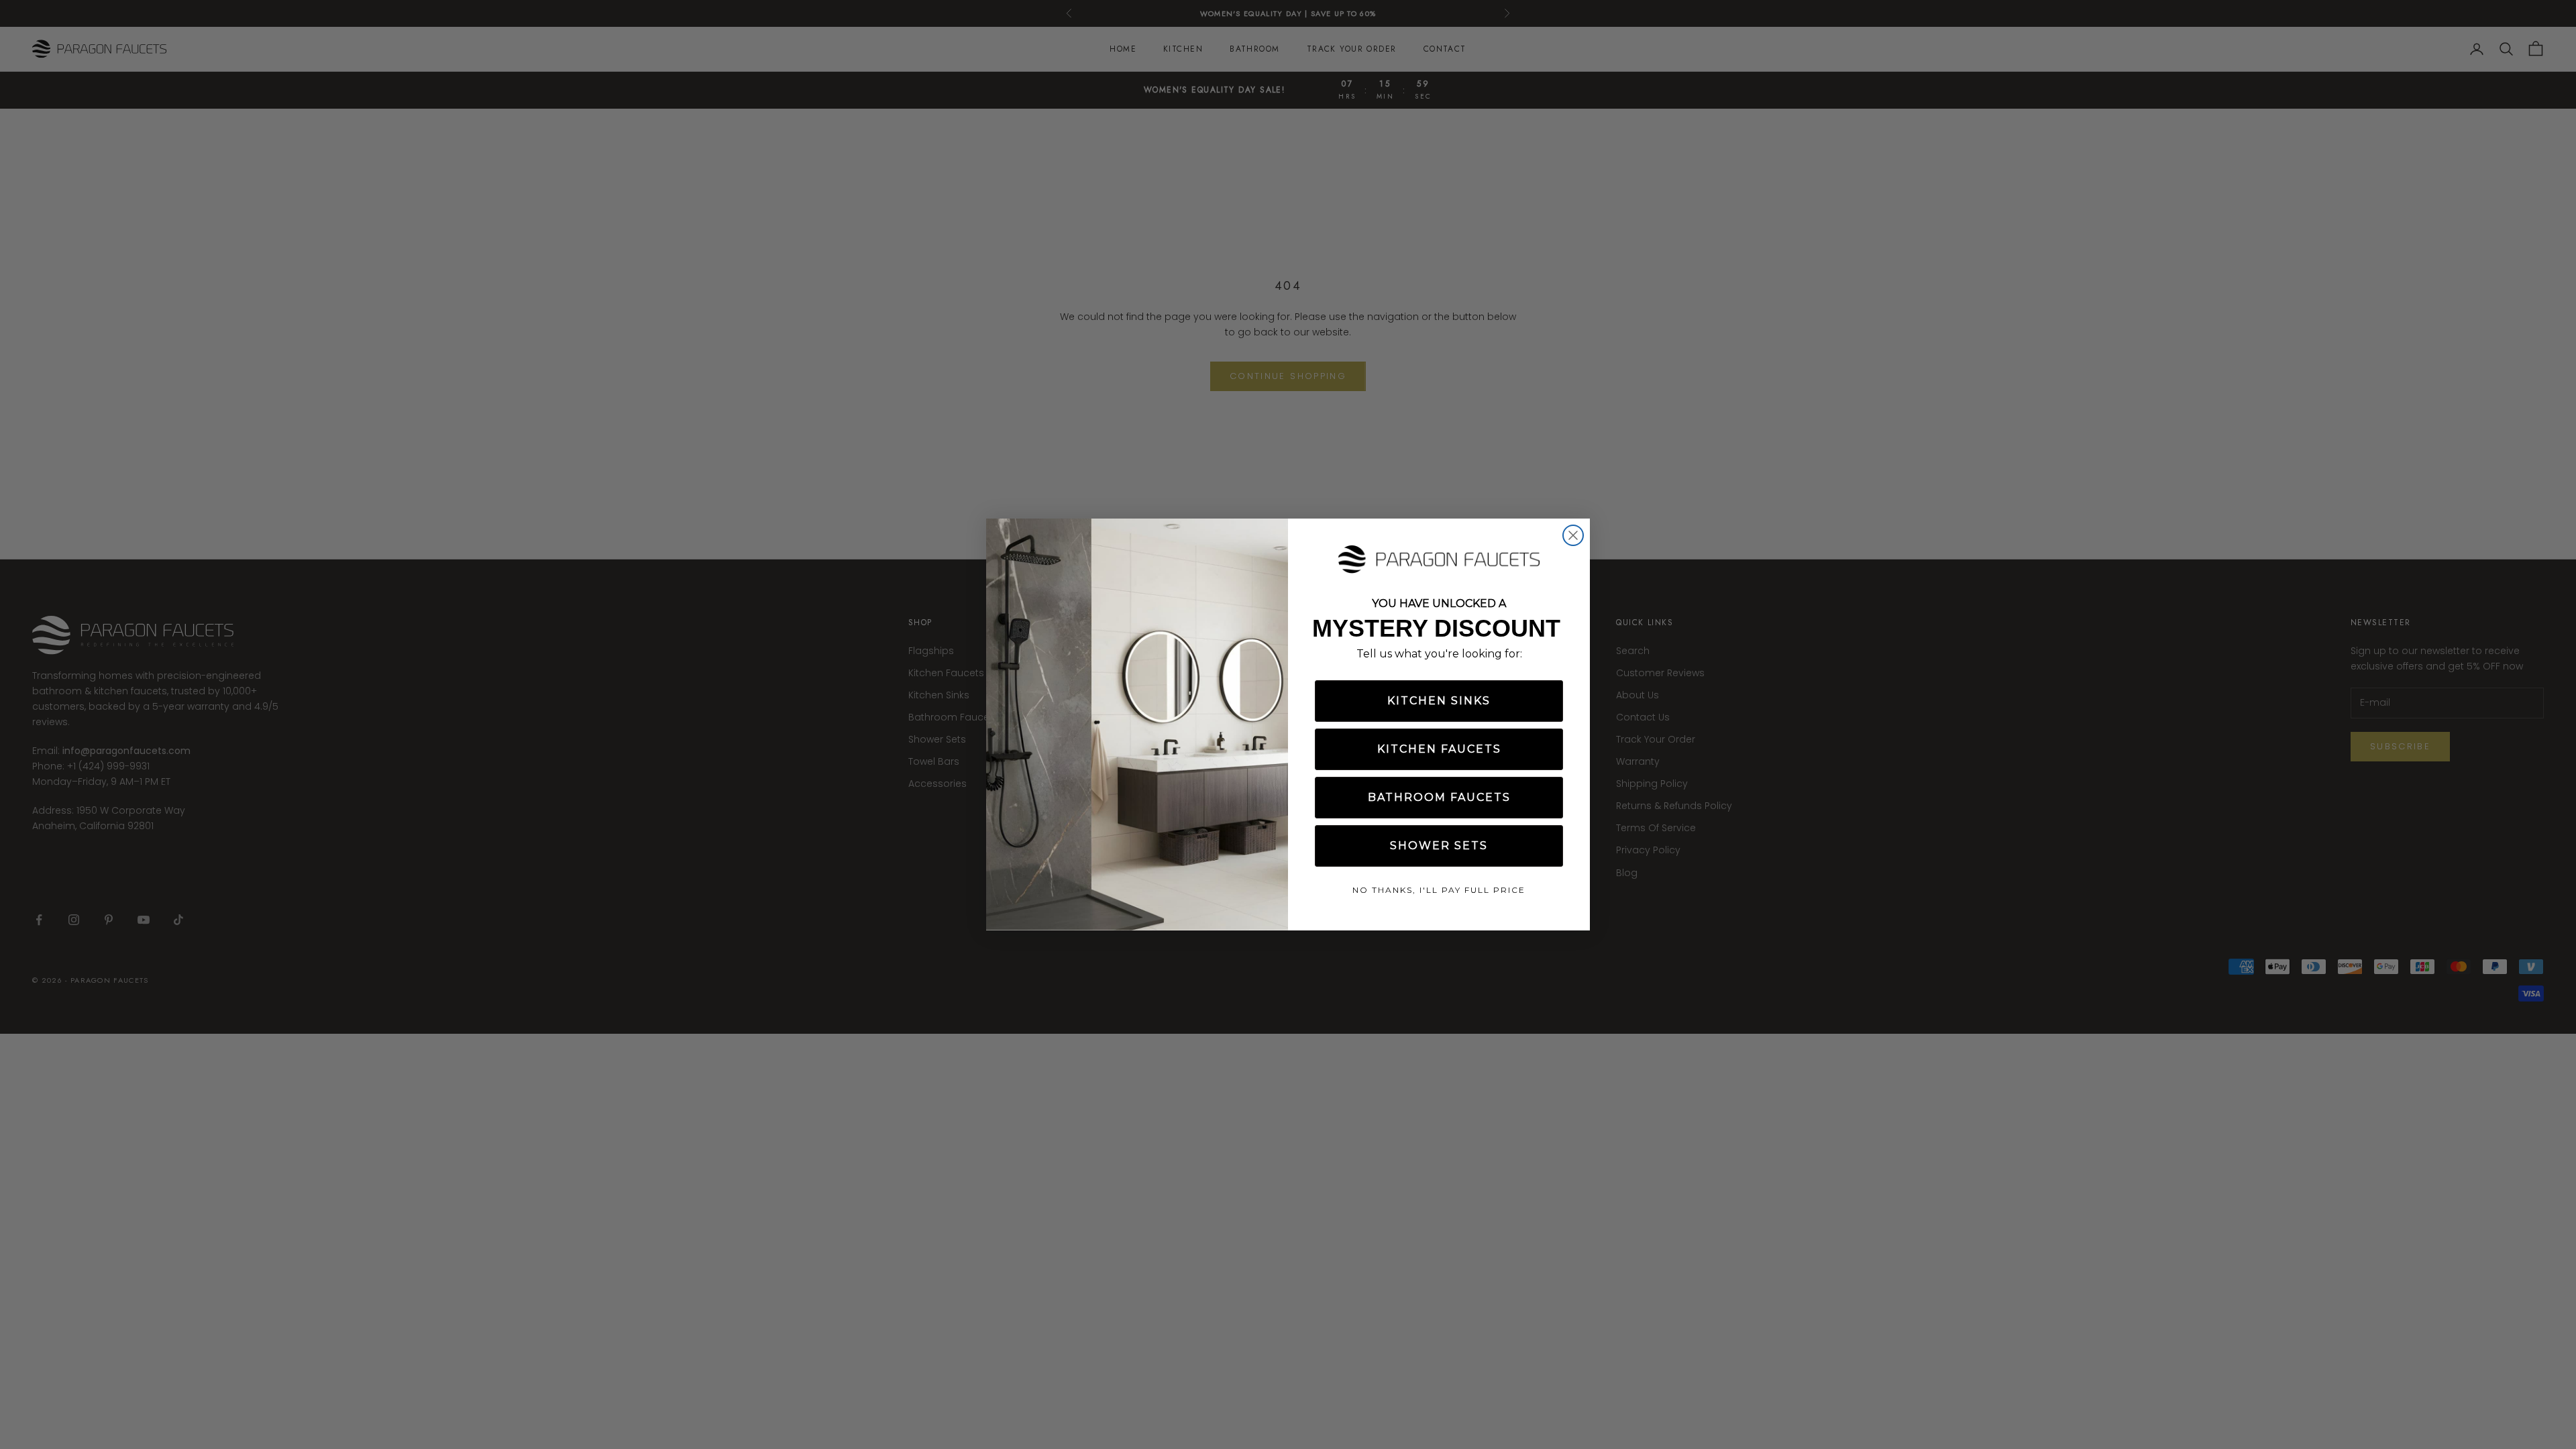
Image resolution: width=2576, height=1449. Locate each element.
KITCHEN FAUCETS (1439, 749)
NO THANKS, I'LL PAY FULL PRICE (1439, 890)
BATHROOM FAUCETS (1439, 797)
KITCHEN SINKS (1439, 701)
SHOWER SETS (1439, 846)
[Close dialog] (1573, 535)
